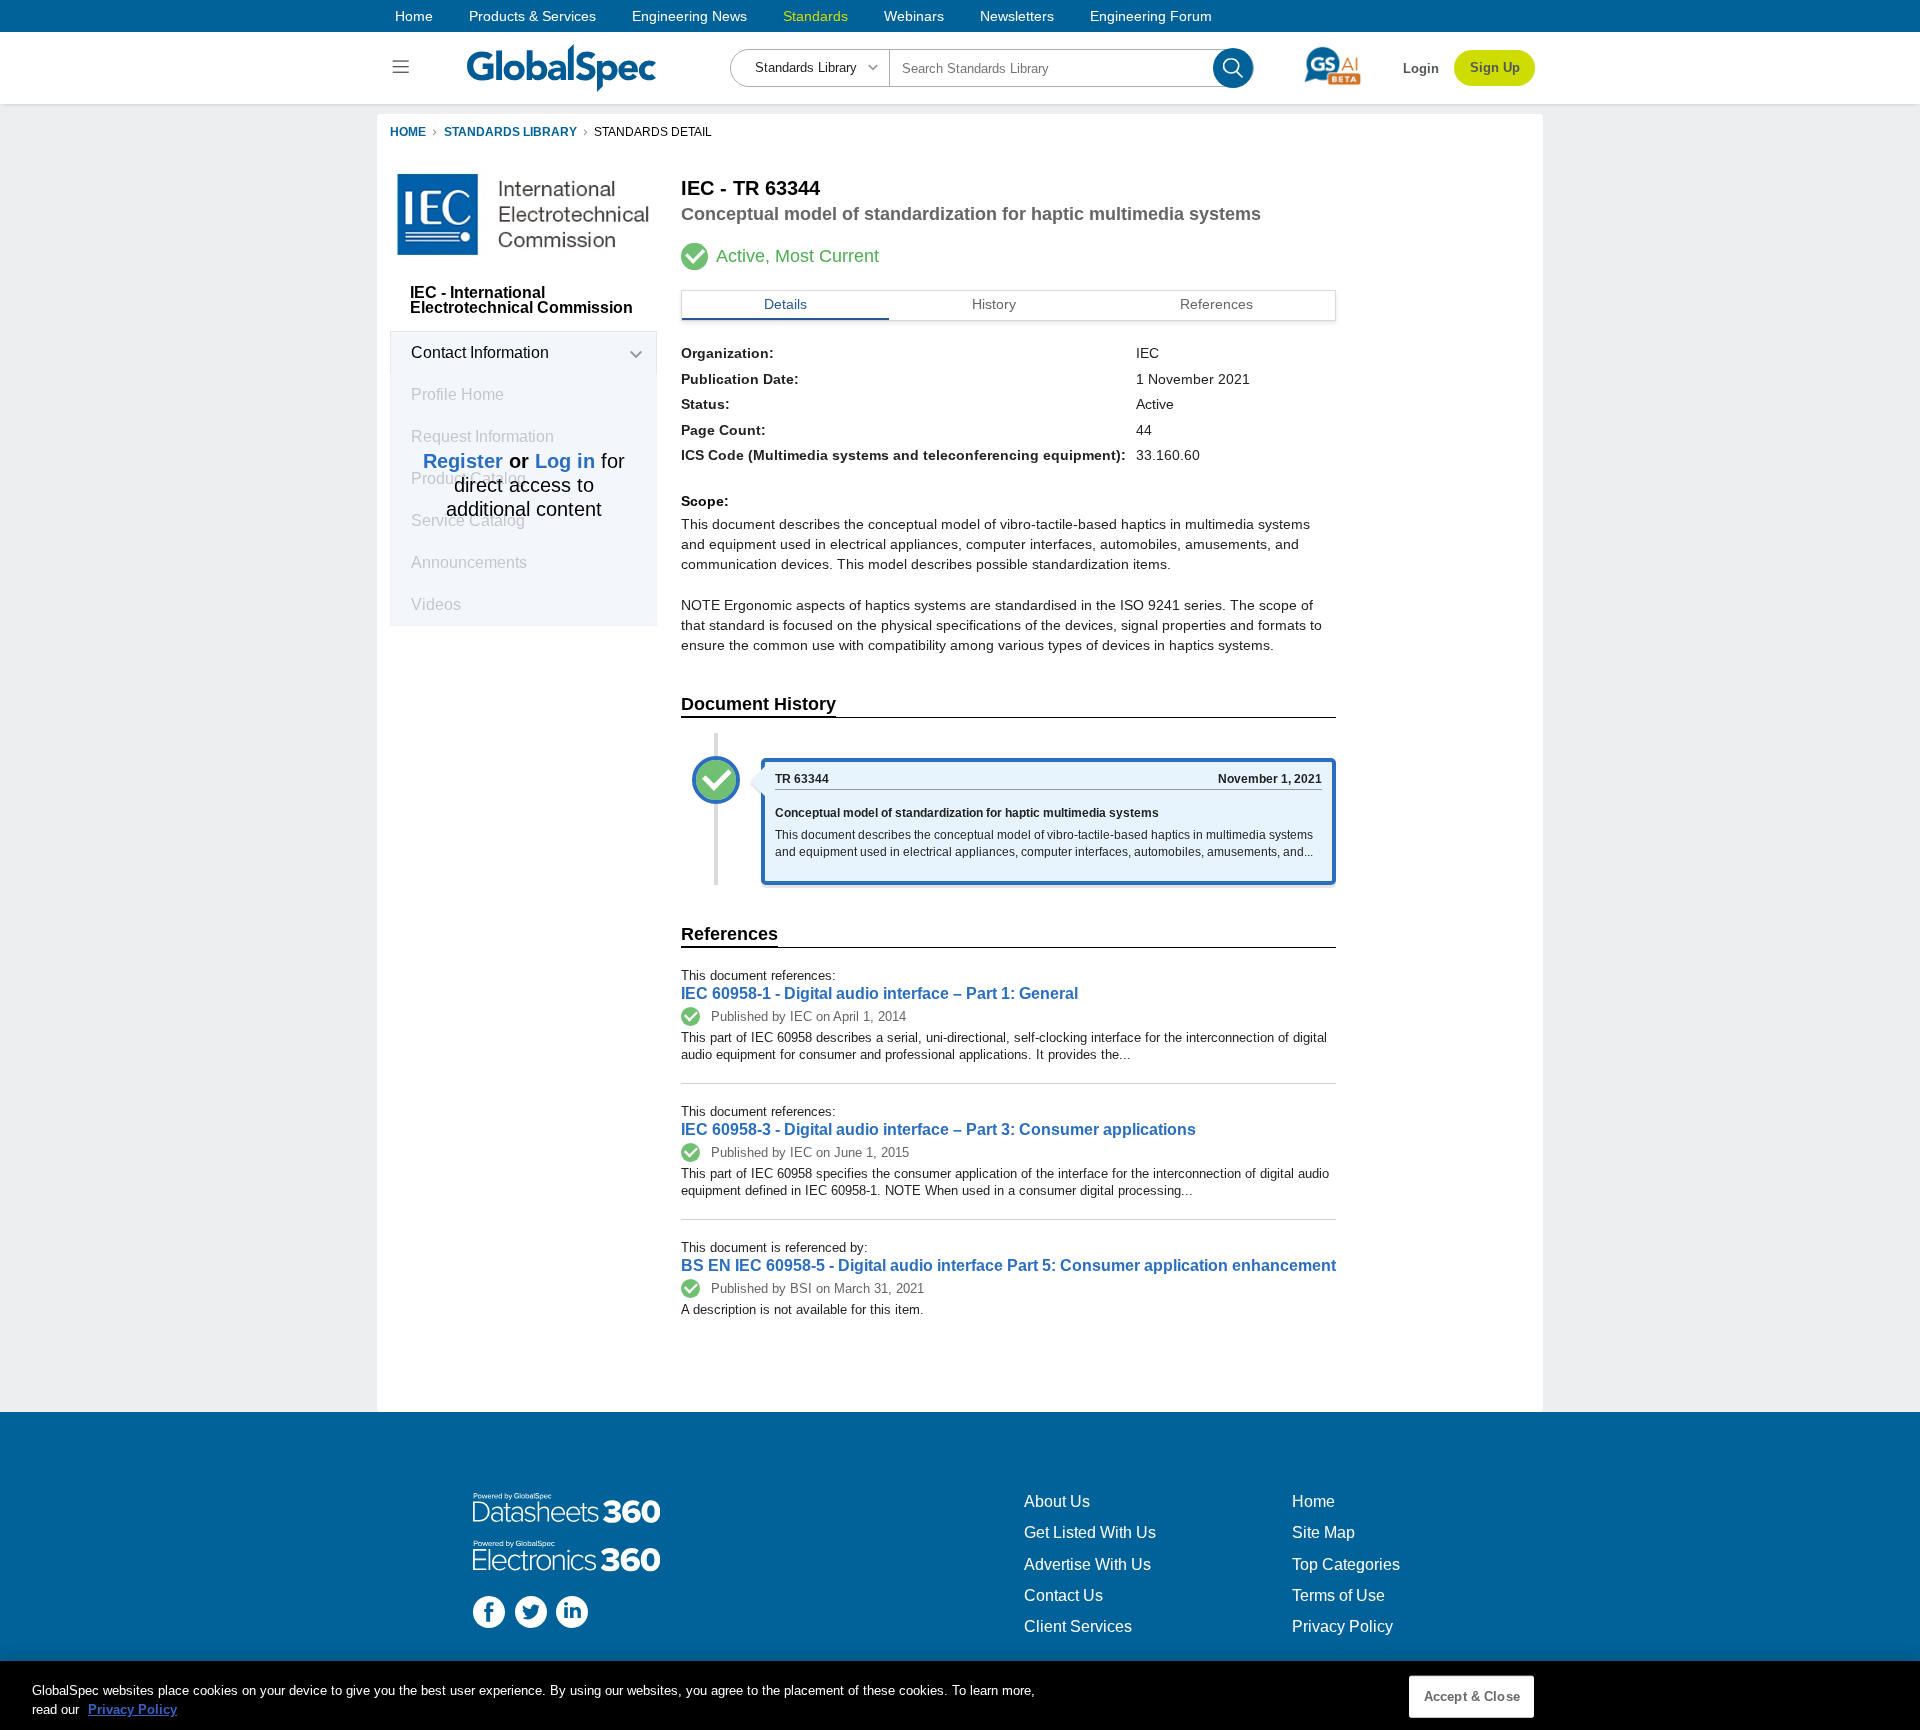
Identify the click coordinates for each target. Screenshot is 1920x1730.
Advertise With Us (1087, 1564)
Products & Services (532, 16)
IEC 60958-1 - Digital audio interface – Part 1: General (879, 993)
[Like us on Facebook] (489, 1614)
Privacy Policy (1342, 1626)
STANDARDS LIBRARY (510, 132)
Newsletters (1017, 16)
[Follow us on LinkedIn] (572, 1614)
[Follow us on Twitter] (531, 1614)
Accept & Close (1472, 1696)
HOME (408, 132)
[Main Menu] (403, 68)
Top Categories (1346, 1564)
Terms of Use (1338, 1595)
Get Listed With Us (1090, 1532)
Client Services (1078, 1626)
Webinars (914, 16)
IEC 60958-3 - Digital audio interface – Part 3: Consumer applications (938, 1129)
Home (414, 16)
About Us (1057, 1501)
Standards (815, 16)
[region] (960, 1695)
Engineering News (689, 16)
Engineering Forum (1151, 16)
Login (1421, 68)
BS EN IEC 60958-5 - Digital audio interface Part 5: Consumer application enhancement (1008, 1265)
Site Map (1323, 1532)
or (509, 461)
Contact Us (1063, 1595)
